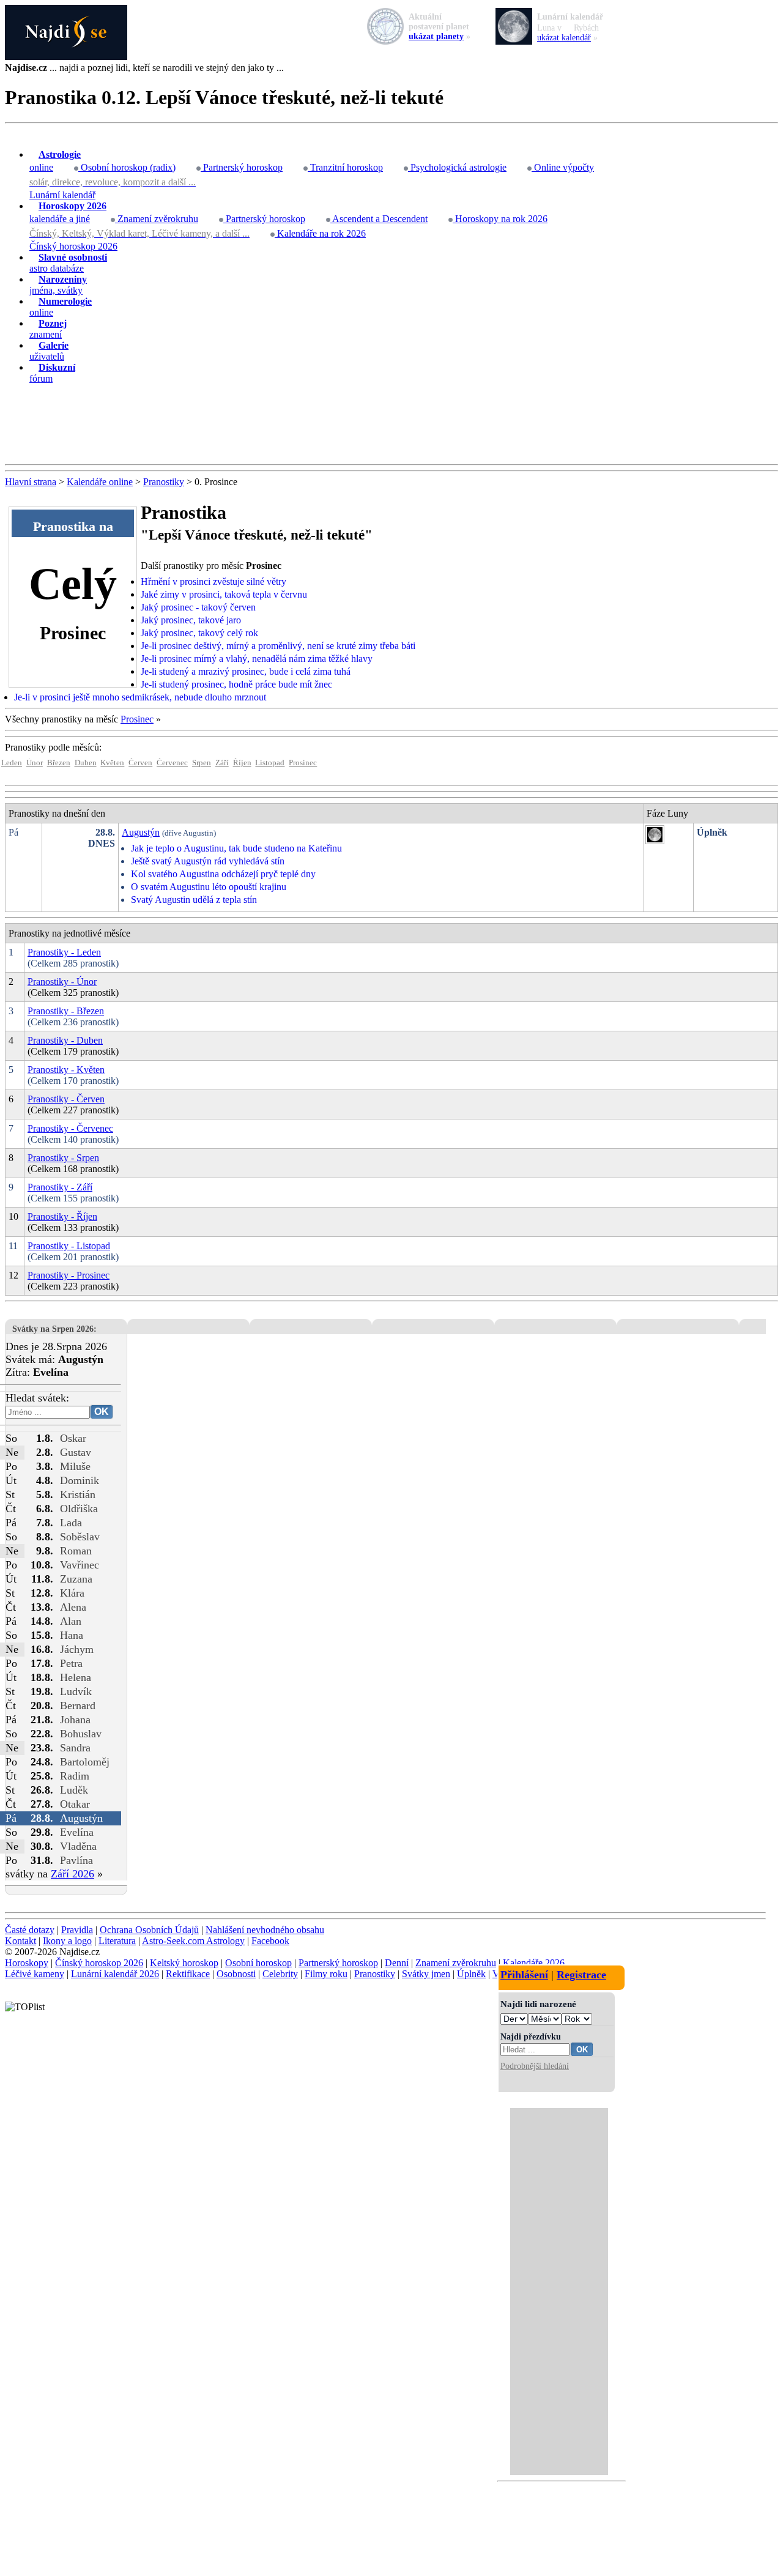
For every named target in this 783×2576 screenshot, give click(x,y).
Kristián (78, 1494)
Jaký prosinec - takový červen (198, 607)
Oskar (73, 1438)
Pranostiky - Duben (65, 1040)
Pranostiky (164, 482)
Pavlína (76, 1860)
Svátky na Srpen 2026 (53, 1329)
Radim (75, 1776)
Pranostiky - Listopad (69, 1246)
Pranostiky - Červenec (70, 1128)
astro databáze (68, 263)
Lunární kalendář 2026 (115, 1974)
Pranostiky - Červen (66, 1099)
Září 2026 (72, 1874)
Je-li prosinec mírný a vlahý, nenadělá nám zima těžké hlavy (257, 659)
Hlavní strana (31, 482)
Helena (76, 1677)
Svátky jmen (426, 1974)
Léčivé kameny (35, 1974)
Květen (112, 763)
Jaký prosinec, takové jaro (191, 620)
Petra (71, 1663)
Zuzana (76, 1579)
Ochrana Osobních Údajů (149, 1930)
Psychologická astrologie (457, 167)
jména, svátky (58, 285)
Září (222, 763)
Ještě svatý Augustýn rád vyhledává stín (208, 861)
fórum (52, 373)
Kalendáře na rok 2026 (320, 233)
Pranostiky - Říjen (62, 1216)
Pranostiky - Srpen (63, 1158)
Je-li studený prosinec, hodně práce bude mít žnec (236, 684)
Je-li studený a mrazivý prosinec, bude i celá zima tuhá (246, 671)
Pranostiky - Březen (66, 1011)
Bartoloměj (85, 1762)
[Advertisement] (391, 425)
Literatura (117, 1941)
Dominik (80, 1480)
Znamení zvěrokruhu (157, 219)
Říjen (242, 763)
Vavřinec (80, 1565)
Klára (72, 1593)
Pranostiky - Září (60, 1187)
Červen (140, 763)
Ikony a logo (67, 1941)
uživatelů (49, 351)
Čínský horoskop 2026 (73, 246)
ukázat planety (436, 36)
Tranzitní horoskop (345, 167)
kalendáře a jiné (68, 212)
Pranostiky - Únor (62, 982)
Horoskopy (27, 1963)
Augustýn (141, 832)
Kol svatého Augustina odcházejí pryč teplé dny (223, 874)
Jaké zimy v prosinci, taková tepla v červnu (224, 594)
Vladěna (78, 1846)
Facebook (270, 1941)
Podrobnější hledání (535, 2066)
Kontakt (20, 1941)
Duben (86, 763)
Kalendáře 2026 (534, 1963)
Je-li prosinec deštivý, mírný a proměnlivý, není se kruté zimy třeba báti (278, 646)
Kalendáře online (100, 482)
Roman (76, 1551)
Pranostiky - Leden (64, 952)
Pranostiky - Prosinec (69, 1275)
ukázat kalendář (564, 38)
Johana (75, 1720)
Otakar (75, 1804)
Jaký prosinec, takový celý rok (199, 633)
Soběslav (80, 1537)
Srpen (202, 763)
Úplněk (471, 1974)
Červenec (172, 763)
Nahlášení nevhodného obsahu (265, 1930)
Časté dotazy (30, 1930)
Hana (72, 1635)
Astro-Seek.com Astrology (193, 1941)
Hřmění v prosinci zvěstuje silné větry (213, 581)
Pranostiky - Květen (66, 1070)
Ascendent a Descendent (379, 219)
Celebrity (280, 1974)
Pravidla (77, 1930)
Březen (59, 763)
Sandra (75, 1748)
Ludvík (76, 1691)
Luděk (74, 1790)
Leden (12, 763)
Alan (71, 1621)
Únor (35, 763)
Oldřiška (79, 1509)
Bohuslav (81, 1734)
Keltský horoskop (184, 1963)
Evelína (77, 1832)
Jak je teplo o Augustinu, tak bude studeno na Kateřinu (236, 848)
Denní (397, 1963)
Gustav (76, 1452)
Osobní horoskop (258, 1963)
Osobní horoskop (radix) (127, 167)
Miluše (75, 1466)
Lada (71, 1523)
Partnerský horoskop (242, 167)
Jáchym (77, 1649)
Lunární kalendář (62, 195)
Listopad (270, 763)
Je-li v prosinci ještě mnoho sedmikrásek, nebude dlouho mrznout (140, 697)
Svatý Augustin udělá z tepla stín (194, 900)
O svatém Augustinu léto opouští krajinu (209, 887)
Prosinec (137, 719)
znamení (48, 329)
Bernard (78, 1706)
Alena (73, 1607)
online (55, 161)
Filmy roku (326, 1974)
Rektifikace (188, 1974)
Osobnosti (236, 1974)
